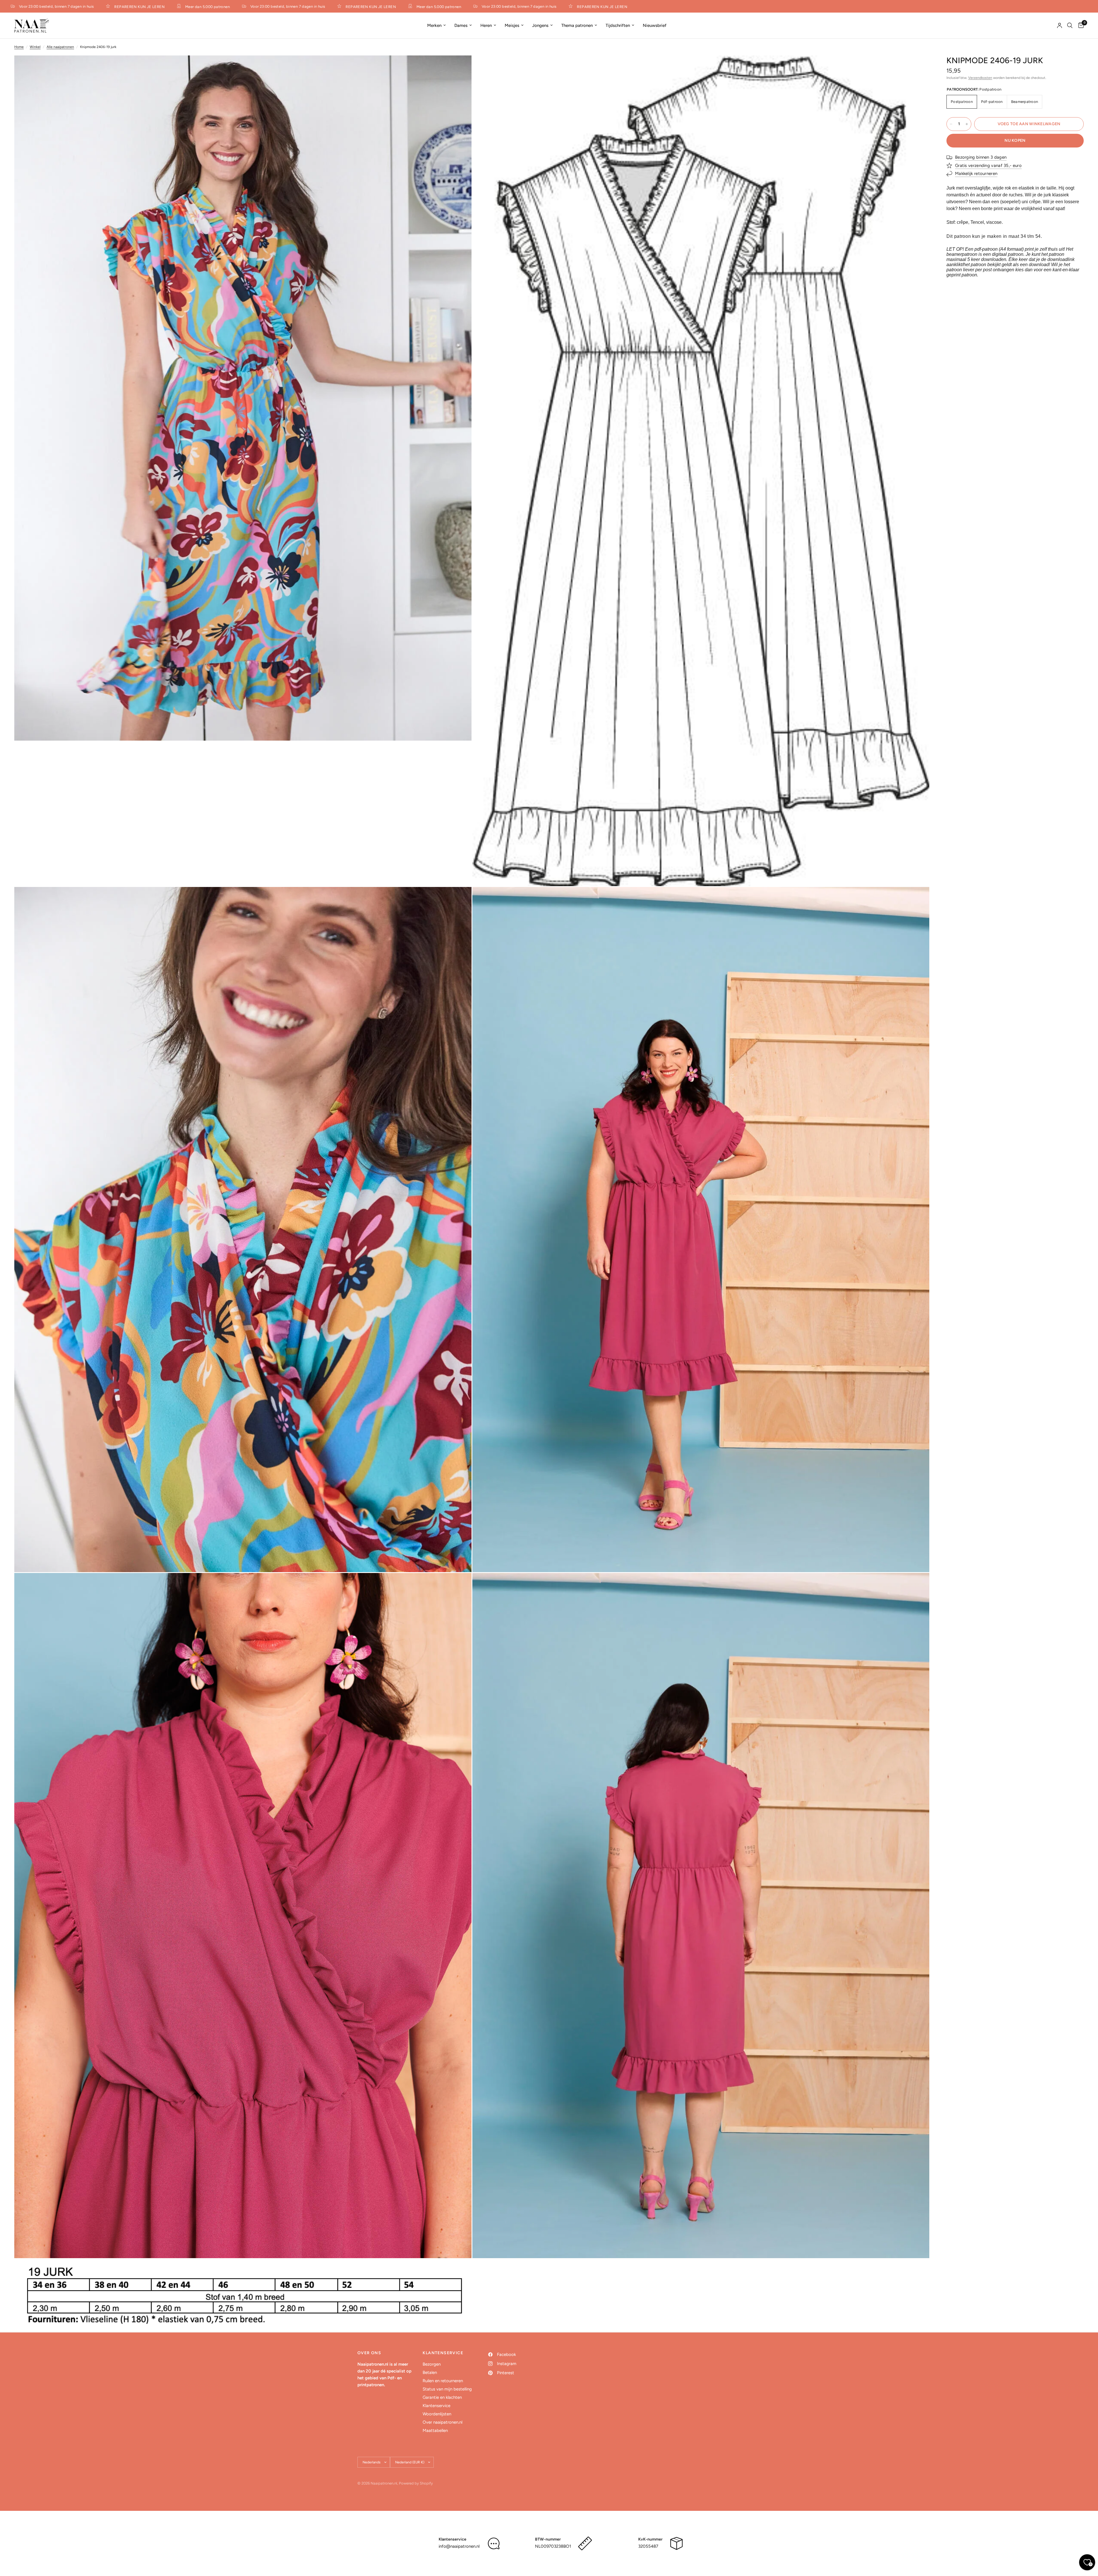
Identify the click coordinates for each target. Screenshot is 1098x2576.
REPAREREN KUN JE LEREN (258, 7)
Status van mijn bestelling (447, 2389)
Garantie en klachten (442, 2397)
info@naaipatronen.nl (459, 2546)
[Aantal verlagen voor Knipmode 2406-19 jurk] (951, 124)
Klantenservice (436, 2406)
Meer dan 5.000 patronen (95, 7)
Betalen (430, 2372)
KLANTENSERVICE (443, 2353)
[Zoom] (460, 67)
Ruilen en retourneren (443, 2381)
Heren (486, 25)
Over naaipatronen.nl (442, 2422)
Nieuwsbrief (655, 25)
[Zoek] (1070, 25)
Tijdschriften (618, 25)
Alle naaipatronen (60, 47)
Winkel (35, 47)
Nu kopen (1015, 140)
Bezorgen (432, 2364)
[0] (1080, 25)
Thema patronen (577, 25)
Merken (434, 25)
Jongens (540, 25)
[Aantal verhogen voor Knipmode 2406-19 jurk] (967, 124)
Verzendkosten (980, 78)
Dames (461, 25)
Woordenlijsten (437, 2414)
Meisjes (512, 25)
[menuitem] (436, 25)
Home (19, 47)
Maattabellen (435, 2431)
